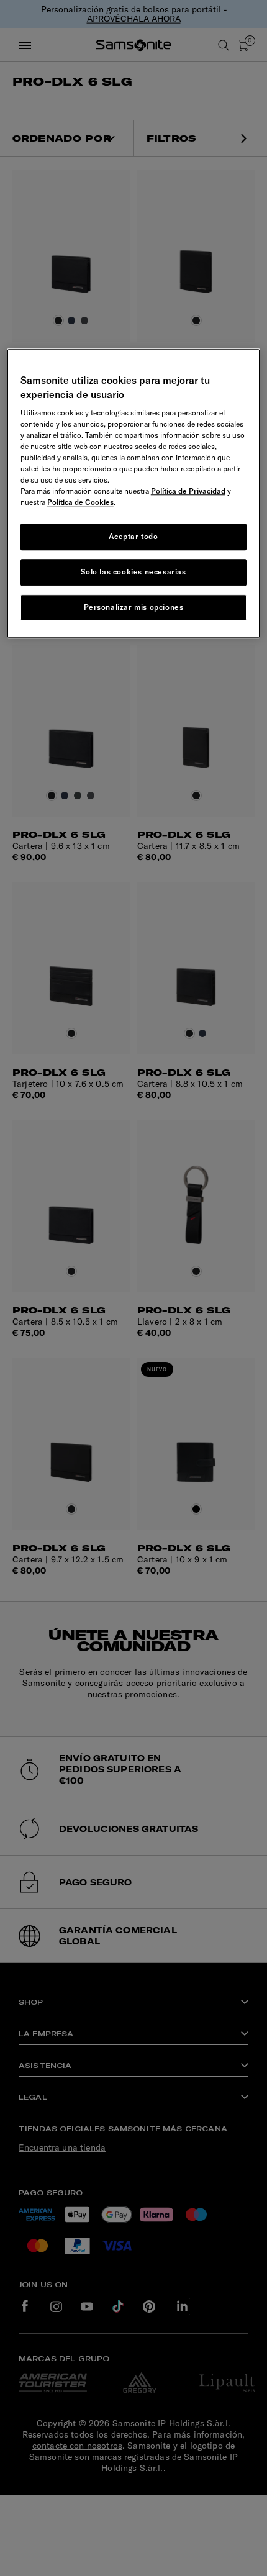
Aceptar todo (133, 536)
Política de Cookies (80, 502)
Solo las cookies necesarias (133, 572)
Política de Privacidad (188, 491)
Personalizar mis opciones (134, 607)
